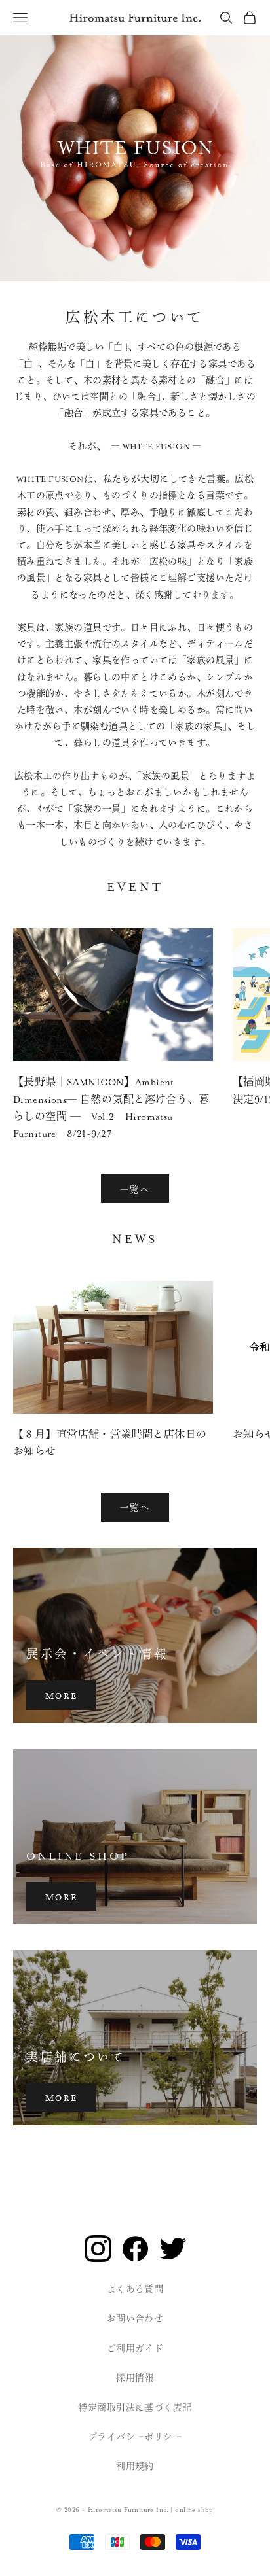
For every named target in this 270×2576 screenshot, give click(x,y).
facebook (135, 2249)
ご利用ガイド (135, 2349)
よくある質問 (135, 2289)
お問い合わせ (135, 2319)
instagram (98, 2249)
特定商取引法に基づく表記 (135, 2408)
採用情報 (135, 2378)
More (61, 1695)
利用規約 (135, 2467)
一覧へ (135, 1189)
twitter (173, 2249)
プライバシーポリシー (135, 2437)
